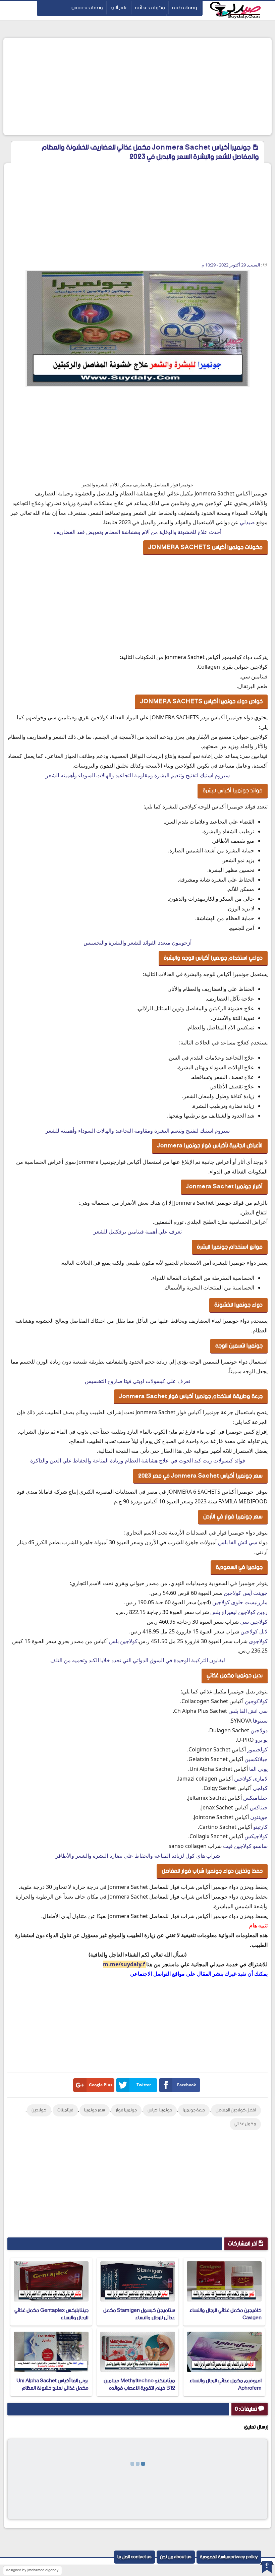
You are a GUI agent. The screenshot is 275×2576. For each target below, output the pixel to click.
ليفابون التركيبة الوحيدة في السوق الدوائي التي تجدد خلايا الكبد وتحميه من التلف (138, 1660)
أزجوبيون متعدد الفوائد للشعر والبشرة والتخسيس (137, 943)
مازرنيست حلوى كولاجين (240, 1602)
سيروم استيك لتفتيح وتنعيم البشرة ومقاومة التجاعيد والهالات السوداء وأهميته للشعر (138, 775)
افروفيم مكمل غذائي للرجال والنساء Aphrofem (226, 2384)
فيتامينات (65, 2110)
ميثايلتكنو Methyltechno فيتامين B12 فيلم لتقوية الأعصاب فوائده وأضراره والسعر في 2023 (139, 2388)
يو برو (261, 1740)
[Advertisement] (137, 86)
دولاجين (259, 1730)
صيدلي (247, 522)
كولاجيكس (256, 1836)
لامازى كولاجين (251, 1779)
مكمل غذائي (245, 2124)
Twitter (144, 2085)
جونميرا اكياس (160, 2110)
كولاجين (39, 2110)
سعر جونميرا (95, 2110)
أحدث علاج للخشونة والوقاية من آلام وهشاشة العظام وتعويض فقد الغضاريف (137, 532)
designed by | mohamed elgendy (32, 2570)
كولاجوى (258, 1641)
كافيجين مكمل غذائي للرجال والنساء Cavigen (226, 2314)
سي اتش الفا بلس (238, 1542)
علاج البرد (119, 8)
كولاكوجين (256, 1701)
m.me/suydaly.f (125, 1964)
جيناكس (259, 1807)
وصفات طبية (185, 8)
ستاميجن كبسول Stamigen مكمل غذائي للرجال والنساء (139, 2314)
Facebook (186, 2085)
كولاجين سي (254, 1622)
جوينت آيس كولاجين (246, 1593)
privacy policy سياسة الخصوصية (229, 2557)
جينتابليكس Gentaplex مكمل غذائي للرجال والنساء (51, 2314)
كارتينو (260, 1827)
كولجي (260, 1788)
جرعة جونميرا (194, 2110)
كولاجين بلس (123, 1641)
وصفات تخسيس (87, 8)
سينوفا (260, 1721)
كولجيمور (257, 1749)
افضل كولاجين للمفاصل (236, 2110)
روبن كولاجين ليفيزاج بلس (239, 1612)
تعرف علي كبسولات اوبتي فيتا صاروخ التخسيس (137, 1381)
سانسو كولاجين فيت (245, 1846)
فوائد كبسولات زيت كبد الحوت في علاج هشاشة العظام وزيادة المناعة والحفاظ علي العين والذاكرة (138, 1460)
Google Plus (101, 2085)
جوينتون (259, 1817)
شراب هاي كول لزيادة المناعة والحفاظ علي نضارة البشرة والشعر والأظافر (138, 1856)
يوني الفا (258, 1769)
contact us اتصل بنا (134, 2557)
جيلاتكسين (256, 1759)
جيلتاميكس (255, 1798)
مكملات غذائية (150, 8)
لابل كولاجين (254, 1631)
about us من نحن (176, 2557)
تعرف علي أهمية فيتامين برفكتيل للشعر (138, 1232)
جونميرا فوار (126, 2110)
